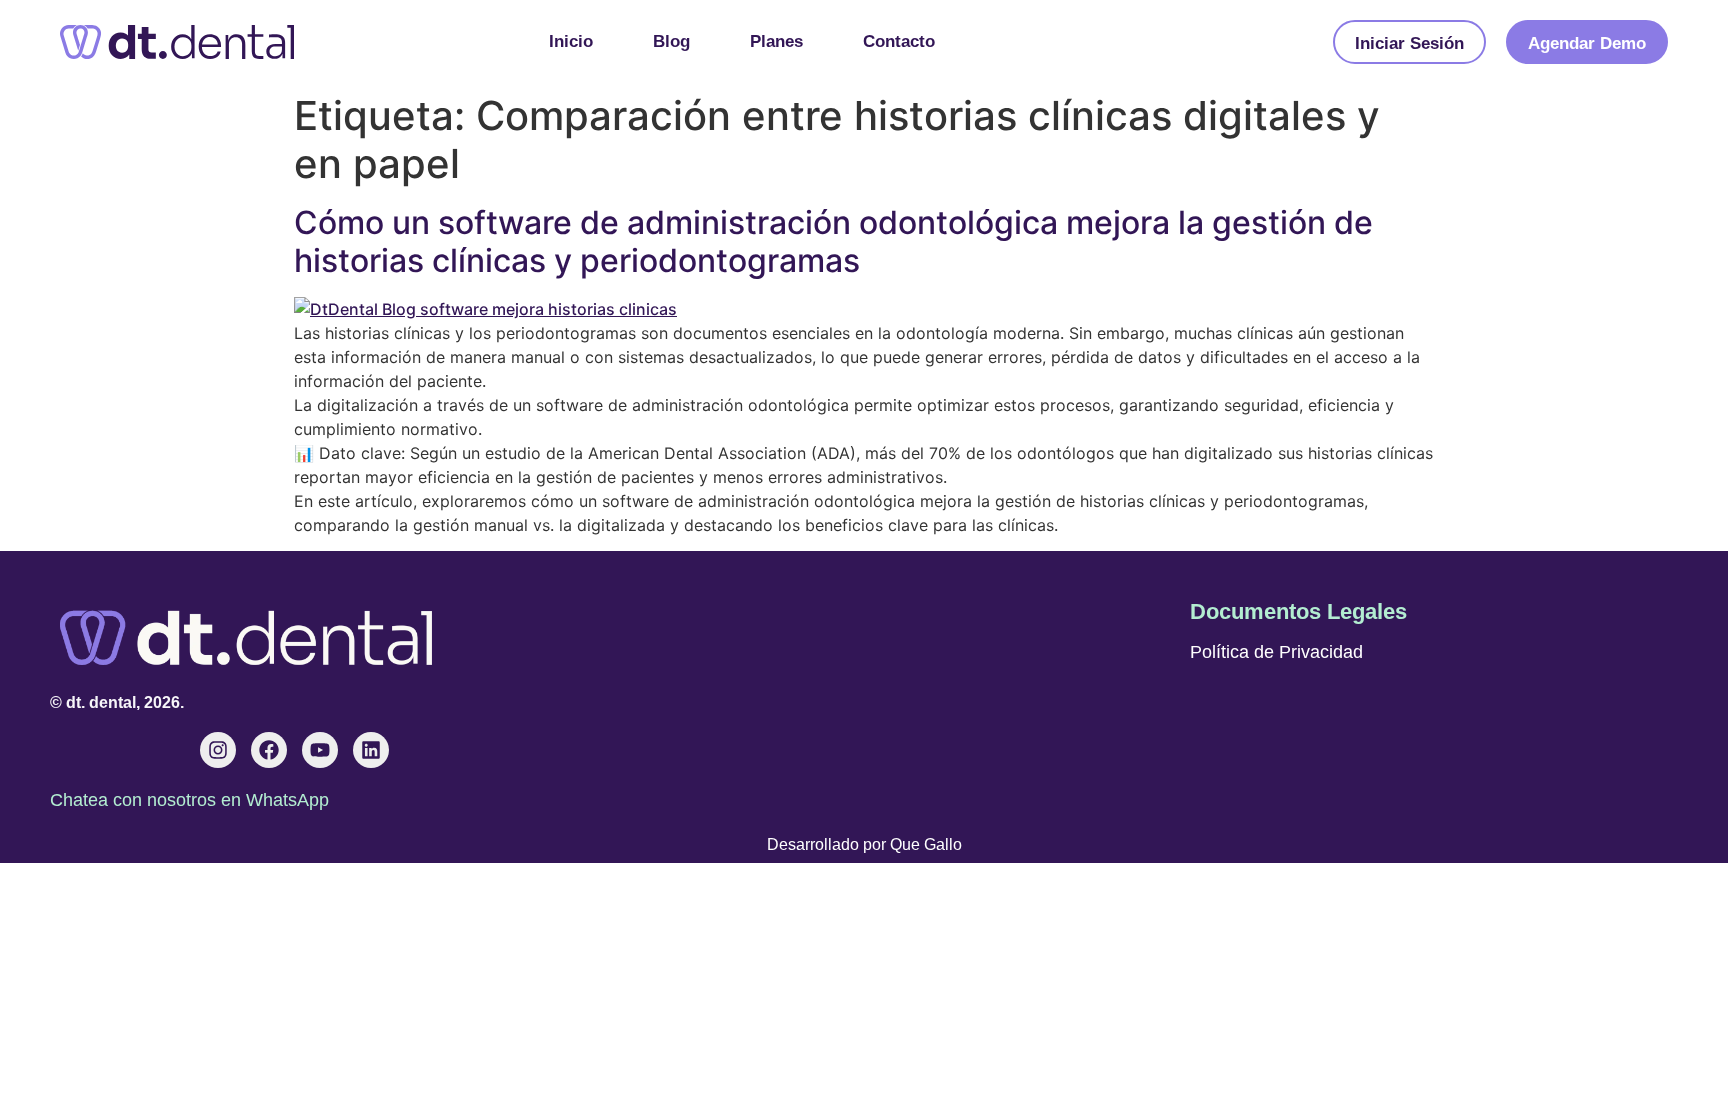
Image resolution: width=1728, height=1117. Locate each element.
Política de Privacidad (1276, 652)
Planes (776, 41)
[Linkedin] (371, 750)
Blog (671, 41)
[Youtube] (320, 750)
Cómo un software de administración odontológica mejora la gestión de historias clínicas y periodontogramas (833, 241)
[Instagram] (218, 750)
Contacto (899, 41)
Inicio (571, 41)
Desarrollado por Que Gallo (864, 844)
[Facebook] (269, 750)
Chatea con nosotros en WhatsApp (189, 800)
